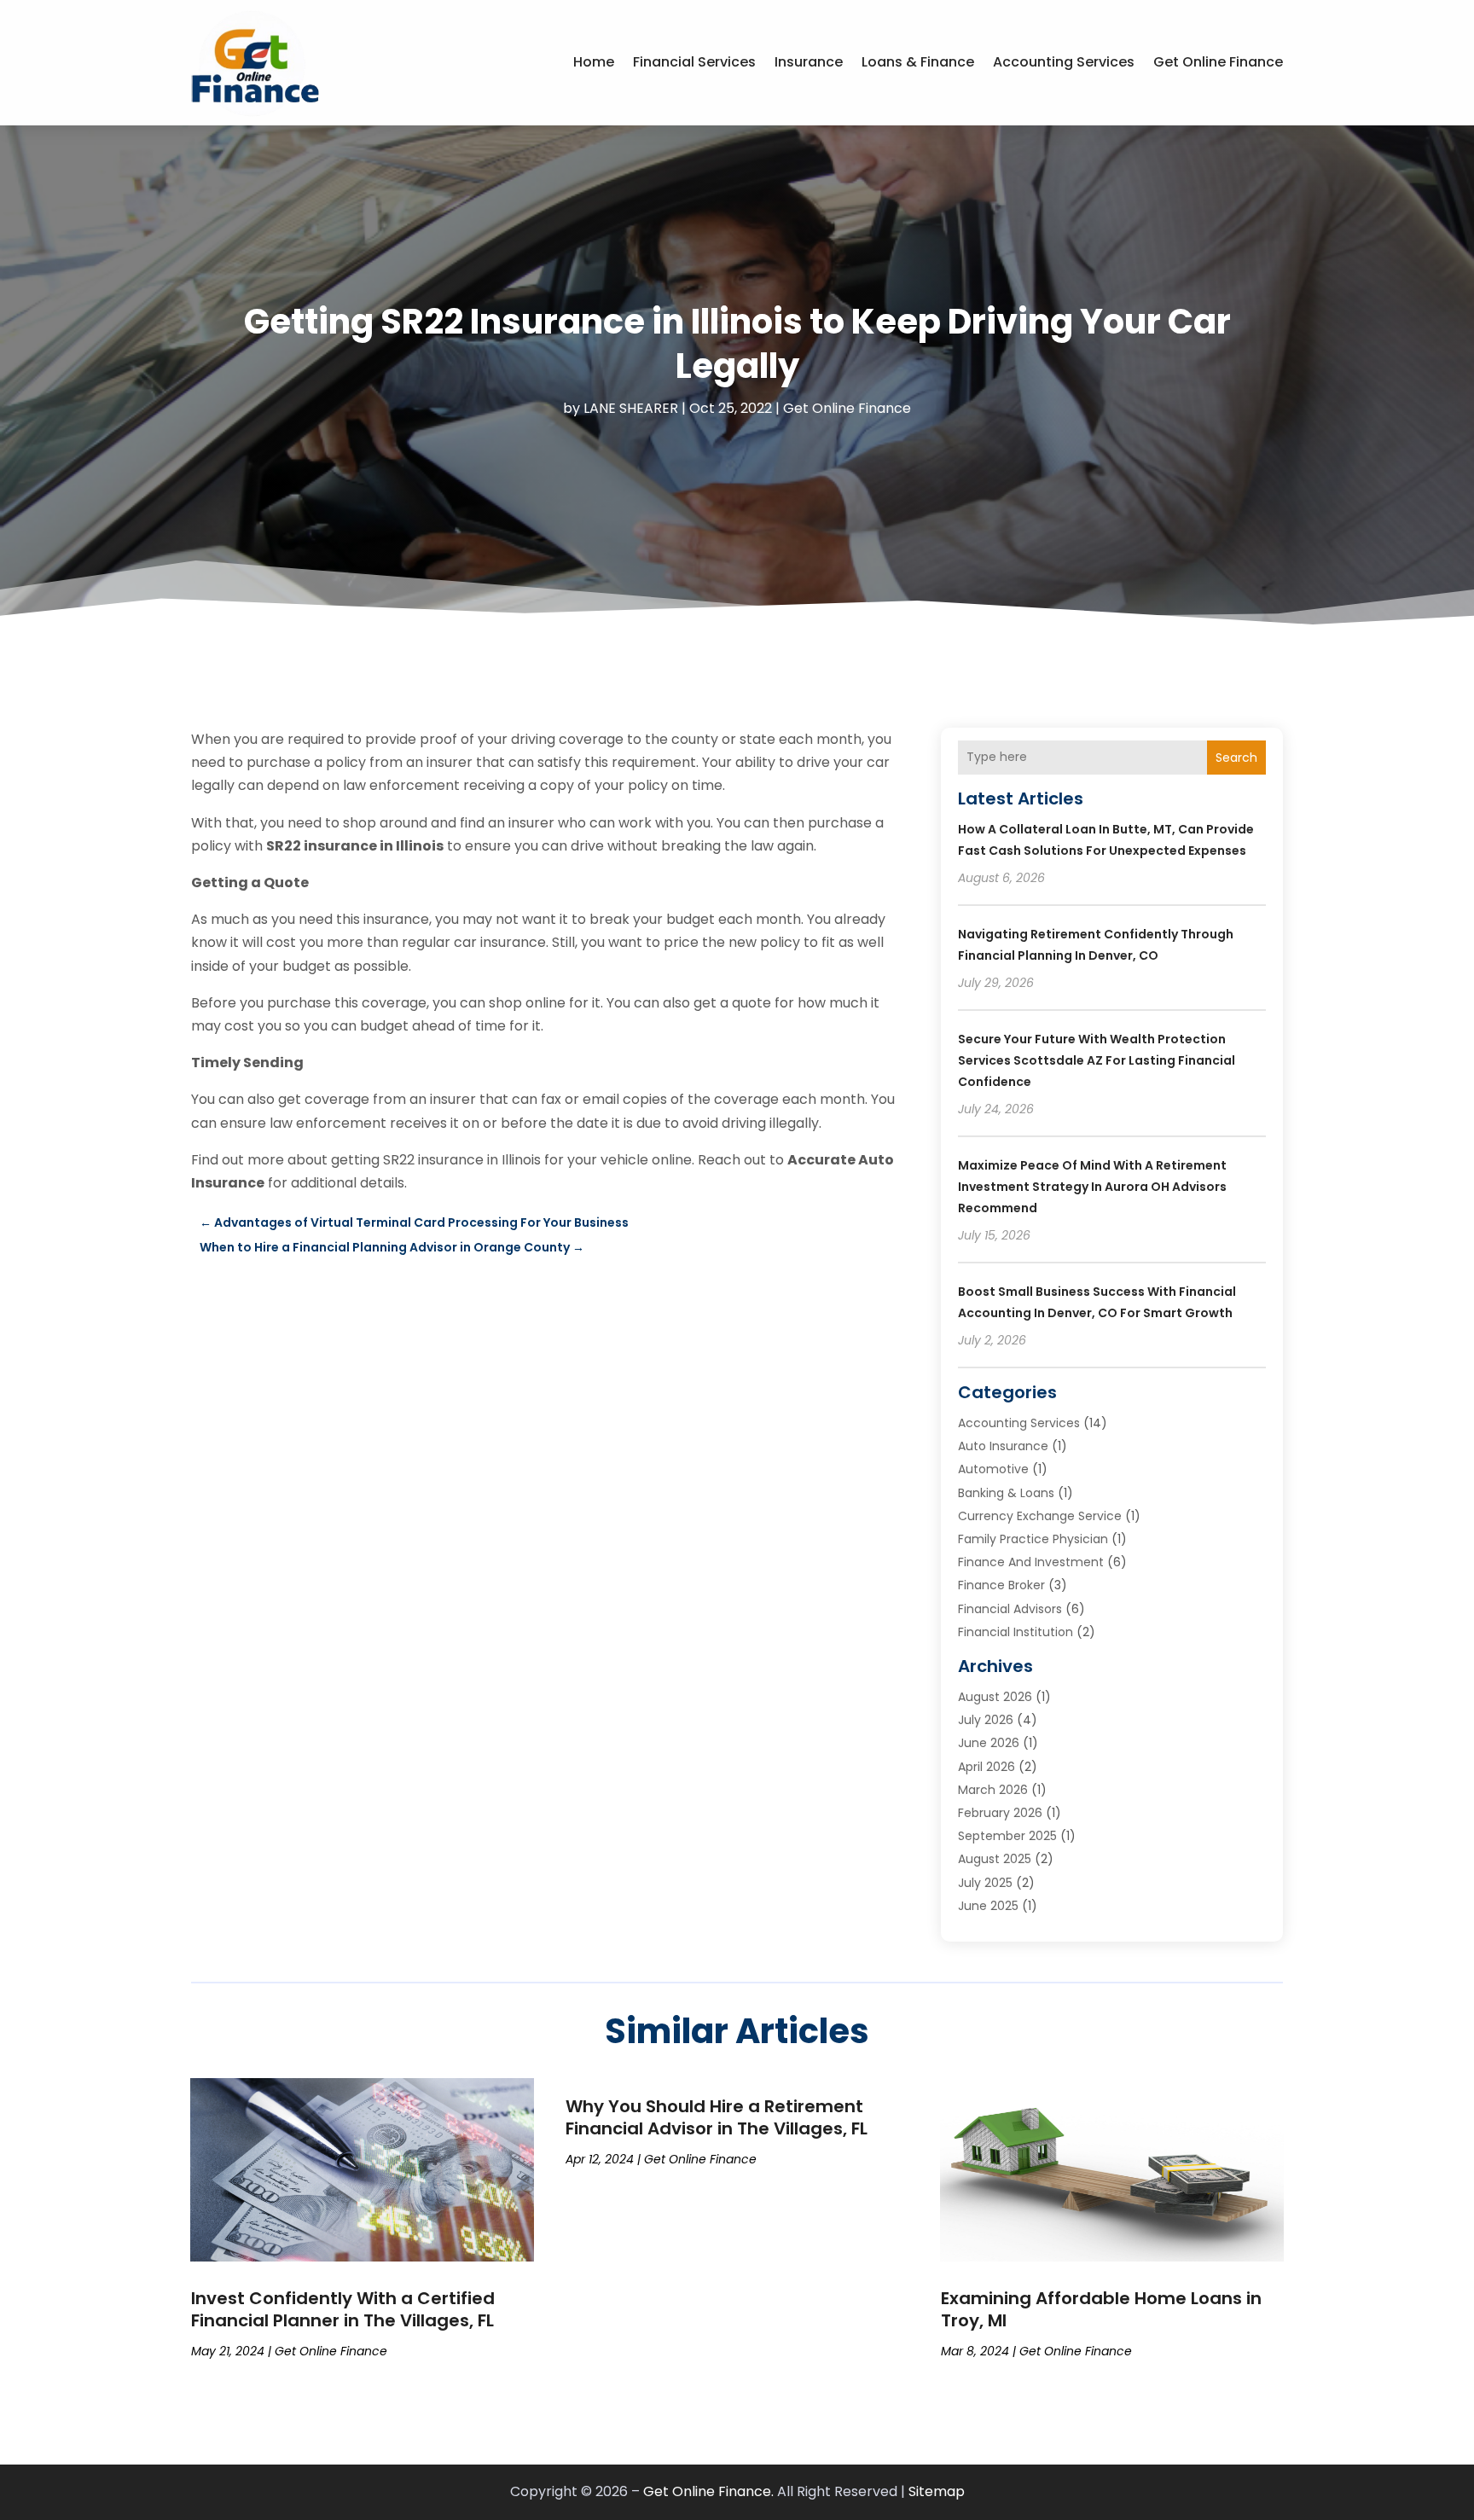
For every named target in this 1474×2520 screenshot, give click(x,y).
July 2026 (986, 1720)
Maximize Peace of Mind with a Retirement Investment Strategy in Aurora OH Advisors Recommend (1092, 1187)
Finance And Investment (1031, 1562)
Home (594, 62)
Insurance (809, 62)
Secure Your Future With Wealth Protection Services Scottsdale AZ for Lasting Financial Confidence (1097, 1060)
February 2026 (1000, 1813)
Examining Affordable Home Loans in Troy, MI (1101, 2309)
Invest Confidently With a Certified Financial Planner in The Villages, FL (343, 2309)
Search (1236, 758)
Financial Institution (1016, 1632)
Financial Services (694, 62)
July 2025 (985, 1883)
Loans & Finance (918, 62)
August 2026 (995, 1697)
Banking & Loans (1006, 1493)
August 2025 (995, 1859)
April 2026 (987, 1767)
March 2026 (993, 1790)
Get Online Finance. (708, 2491)
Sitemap (937, 2491)
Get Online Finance (1218, 62)
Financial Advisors (1010, 1609)
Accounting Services (1064, 62)
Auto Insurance (1003, 1446)
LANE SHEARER (631, 408)
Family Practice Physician (1033, 1539)
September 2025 (1007, 1836)
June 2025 (988, 1906)
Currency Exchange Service (1040, 1516)
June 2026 (989, 1743)
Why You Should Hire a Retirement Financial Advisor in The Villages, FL (717, 2117)
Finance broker (1001, 1585)
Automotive (993, 1469)
